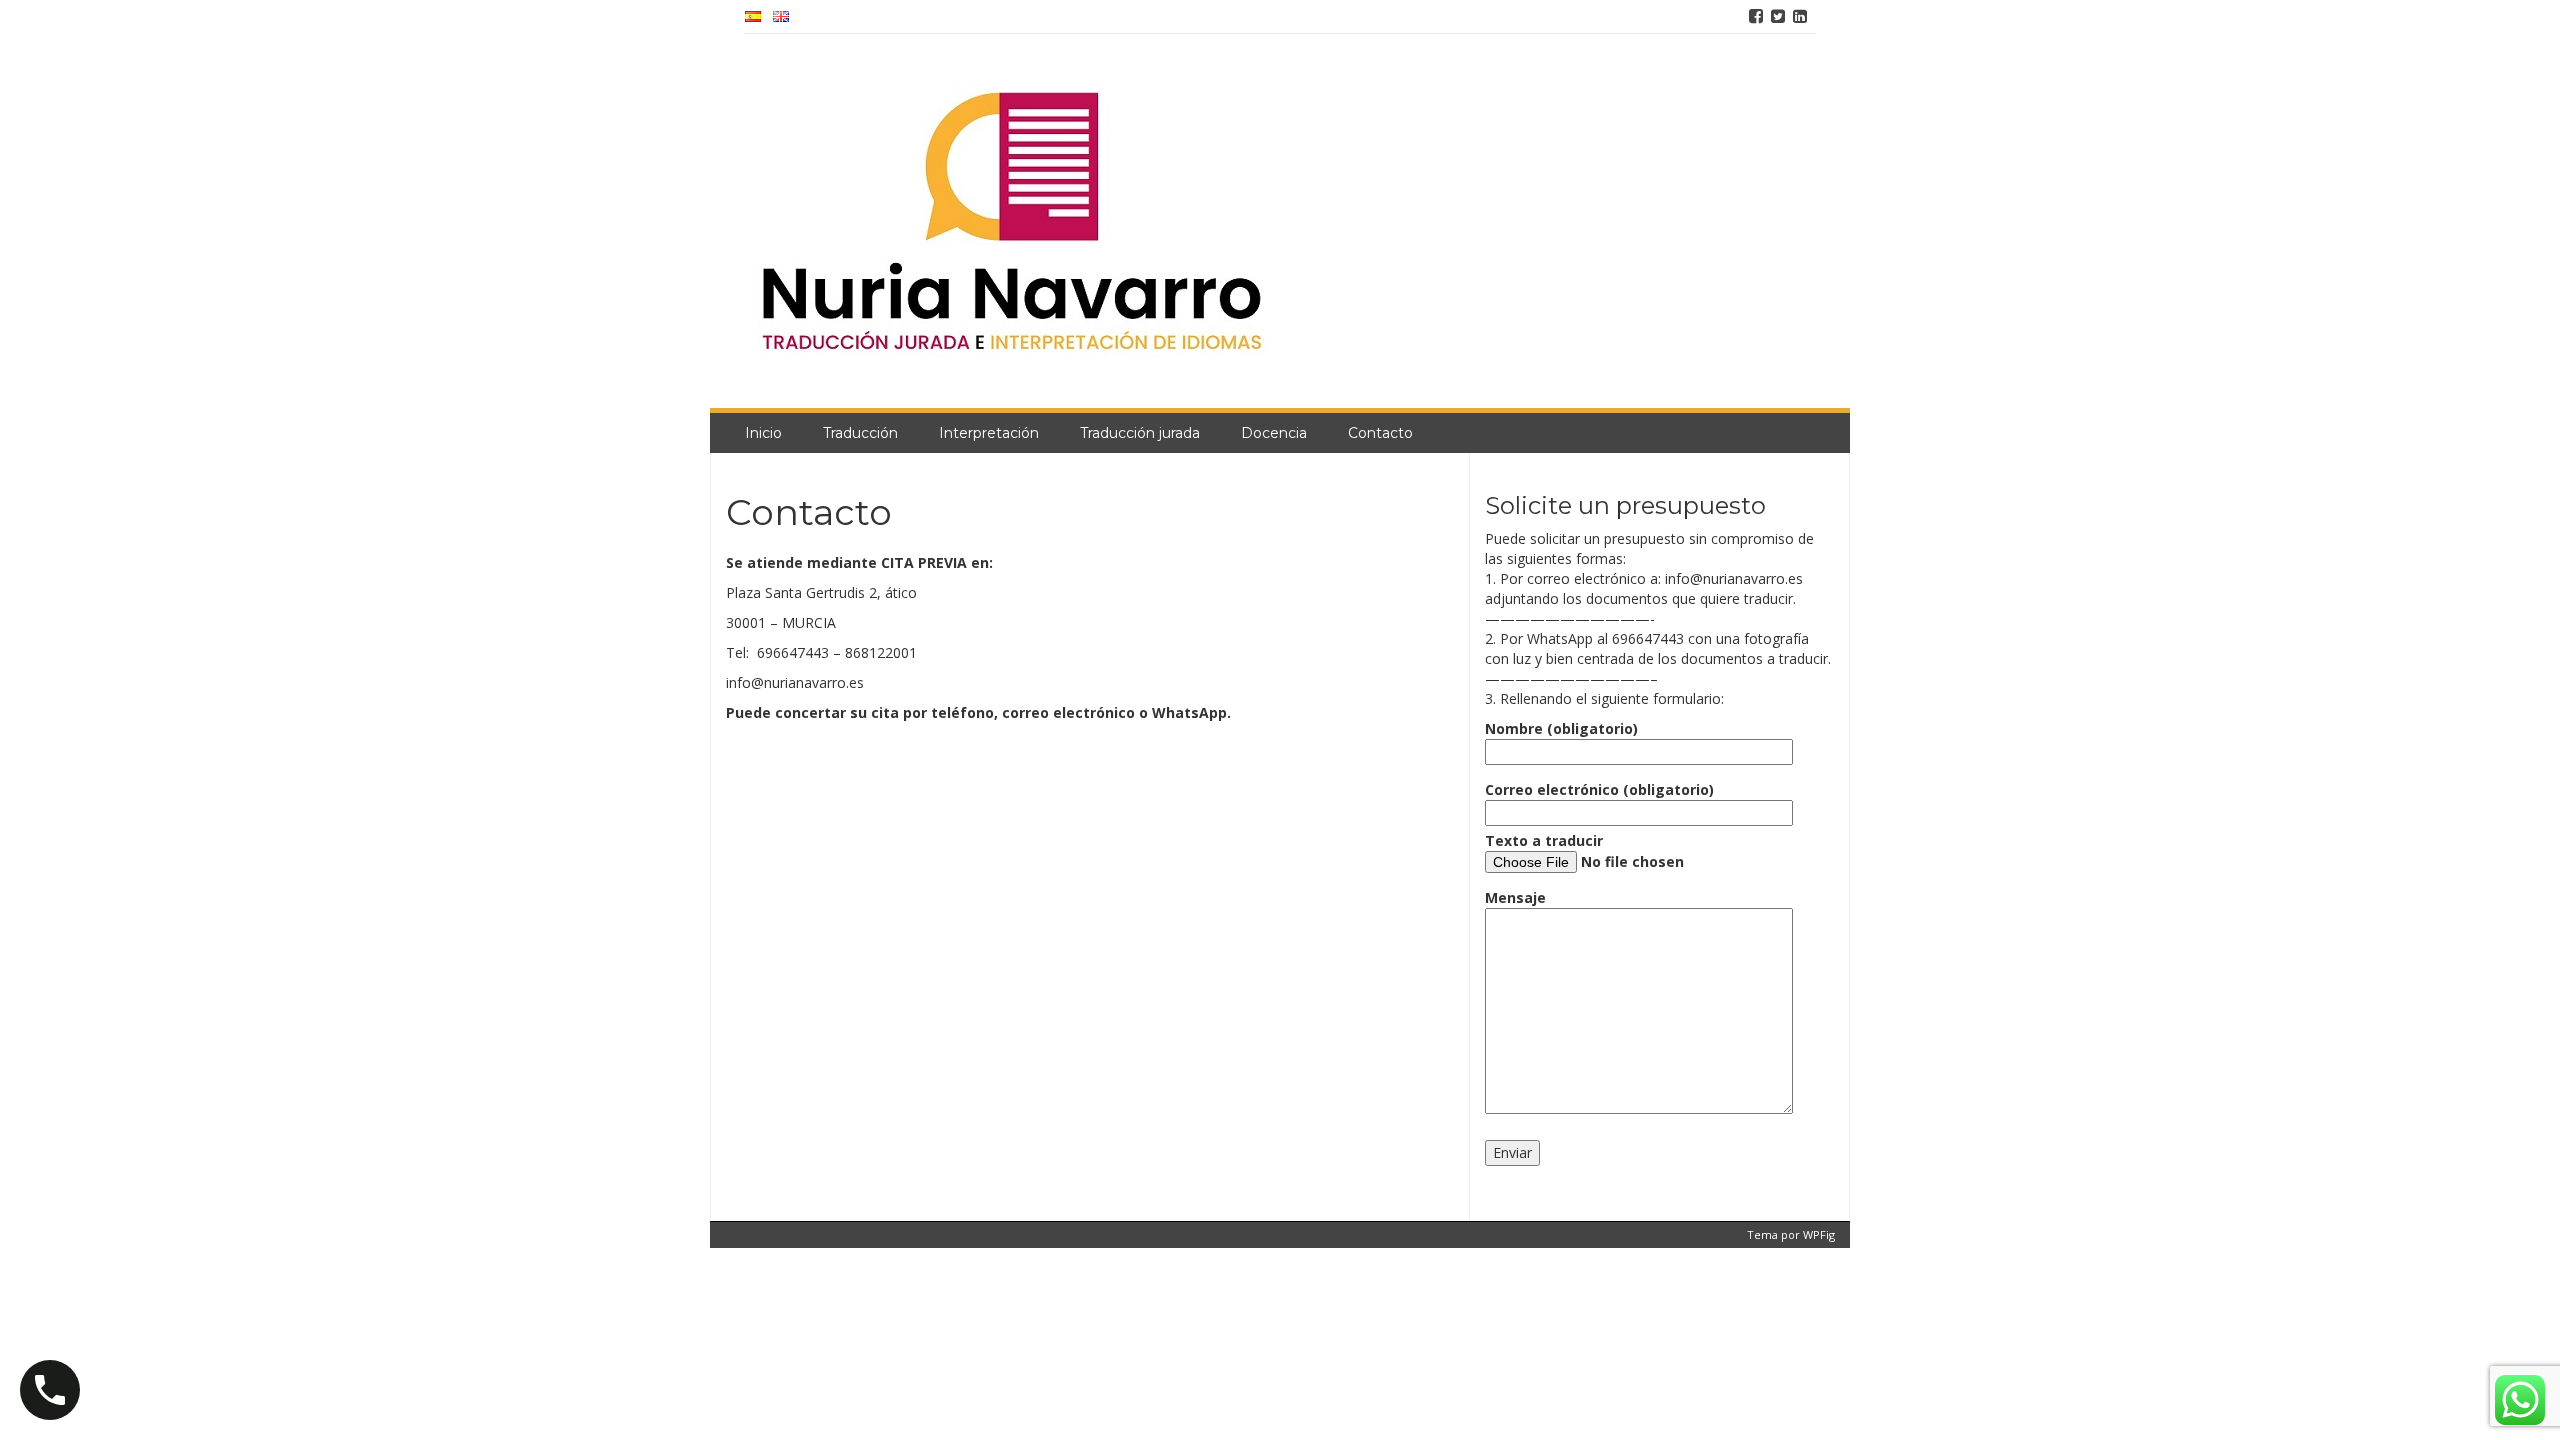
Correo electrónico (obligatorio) (1599, 789)
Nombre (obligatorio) (1561, 728)
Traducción (860, 433)
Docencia (1274, 433)
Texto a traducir (1544, 840)
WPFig (1819, 1234)
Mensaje (1515, 897)
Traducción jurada (1140, 433)
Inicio (763, 433)
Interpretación (989, 433)
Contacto (1380, 433)
